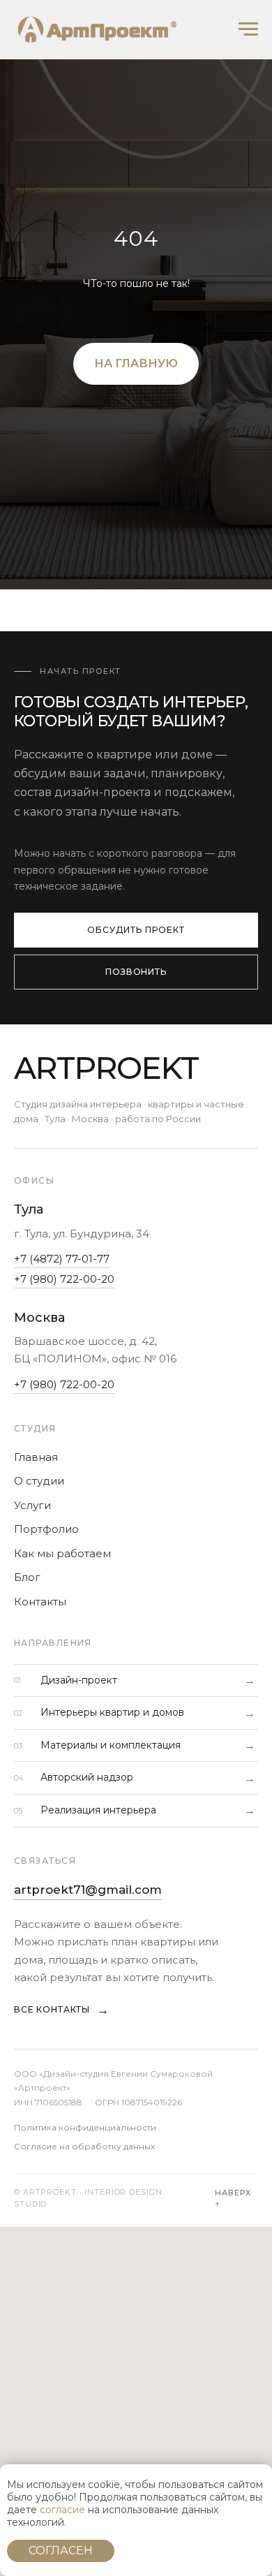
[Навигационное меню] (248, 29)
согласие (62, 2510)
